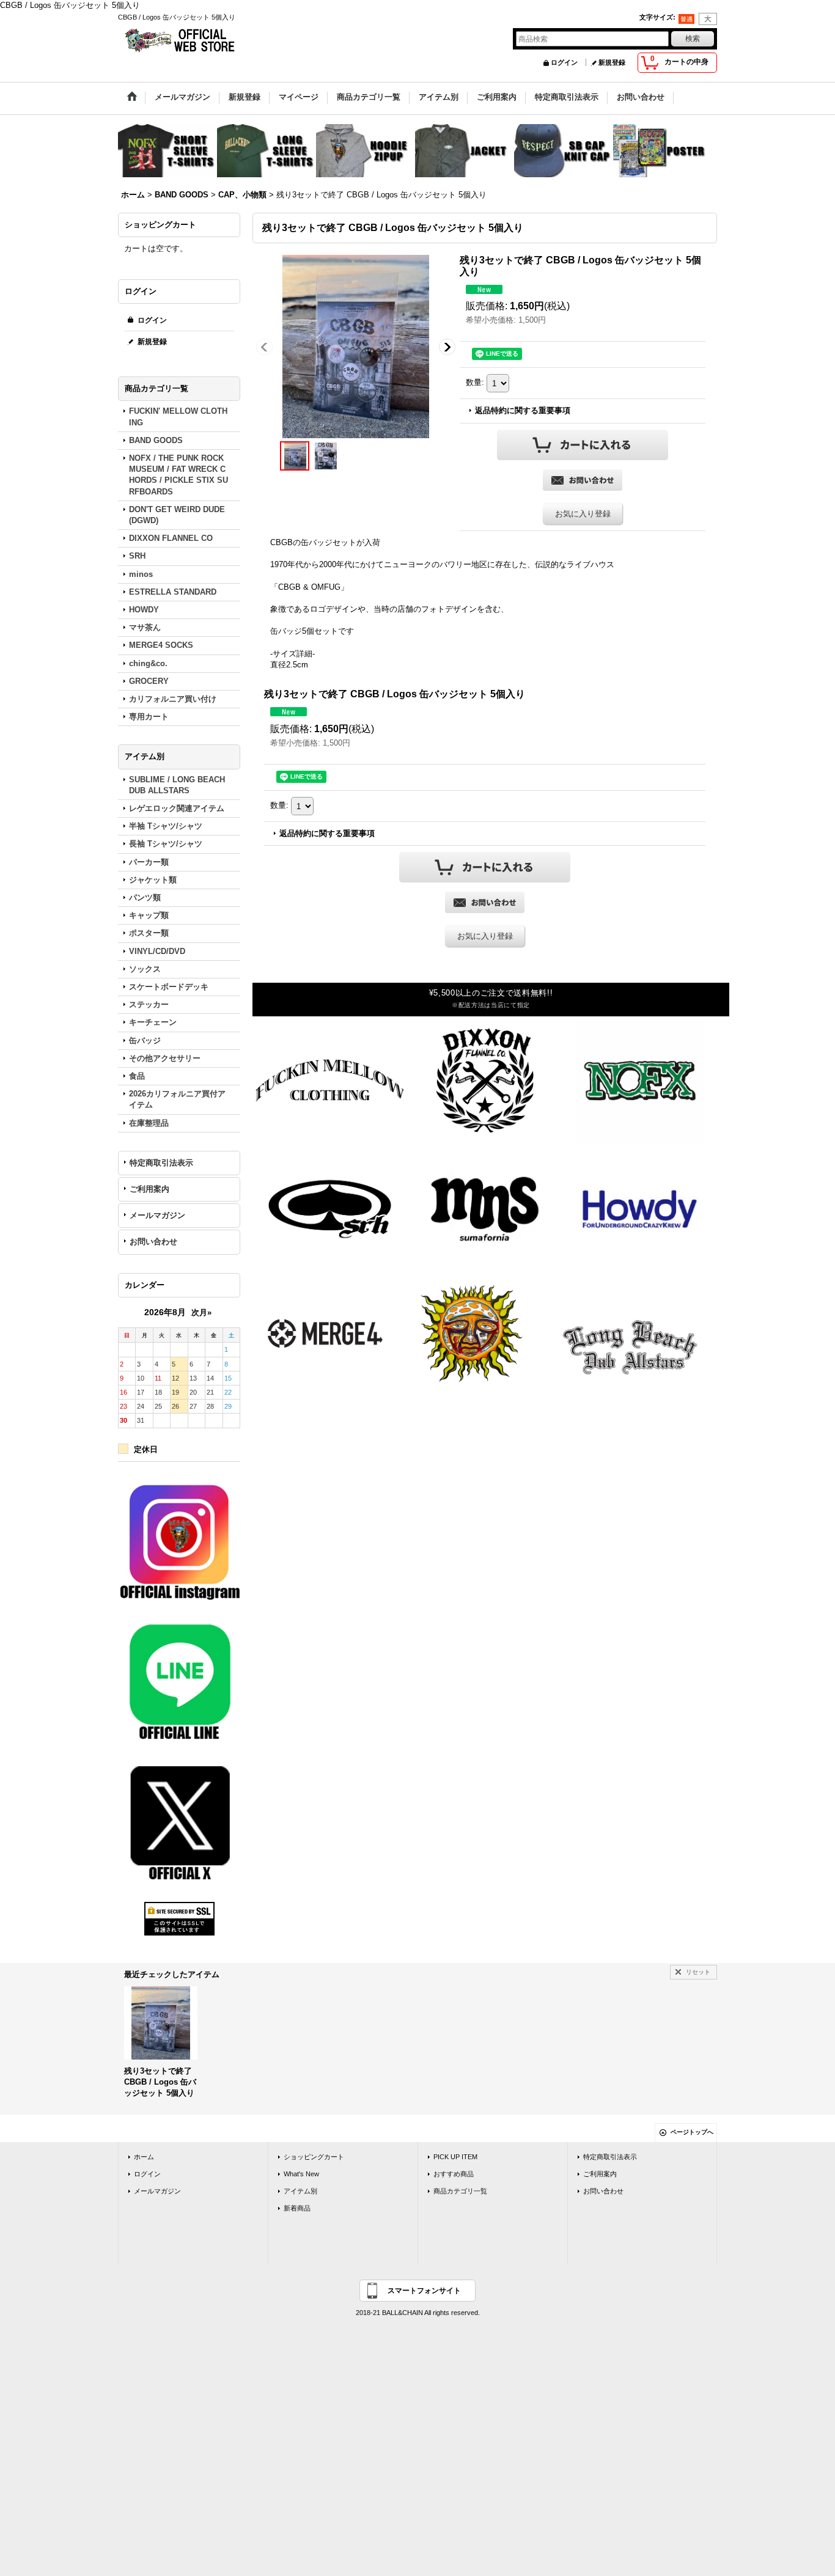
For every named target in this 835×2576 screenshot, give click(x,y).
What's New (301, 2174)
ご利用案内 (149, 1189)
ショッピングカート (314, 2157)
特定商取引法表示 (161, 1163)
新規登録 (612, 62)
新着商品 (297, 2208)
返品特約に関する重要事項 (523, 410)
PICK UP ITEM (455, 2157)
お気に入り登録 (583, 514)
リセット (698, 1972)
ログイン (564, 62)
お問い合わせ (153, 1242)
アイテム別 (300, 2191)
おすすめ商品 (454, 2174)
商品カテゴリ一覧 (460, 2191)
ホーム (144, 2157)
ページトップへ (692, 2132)
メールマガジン (157, 1215)
